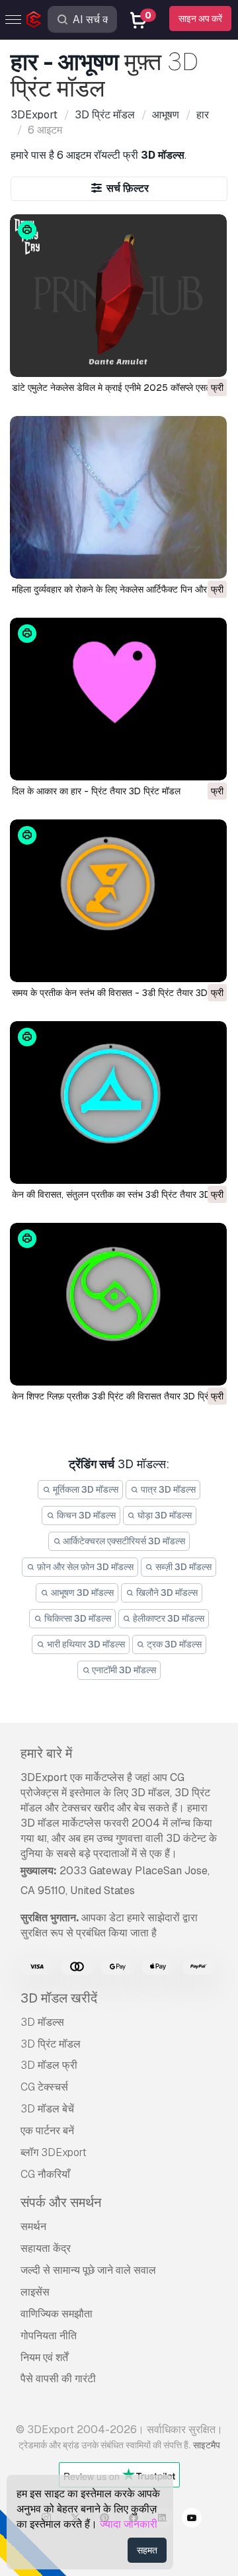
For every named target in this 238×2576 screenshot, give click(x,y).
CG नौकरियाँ (45, 2174)
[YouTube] (192, 2520)
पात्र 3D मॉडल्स (167, 1489)
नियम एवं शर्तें (44, 2357)
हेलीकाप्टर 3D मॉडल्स (168, 1618)
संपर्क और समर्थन (61, 2202)
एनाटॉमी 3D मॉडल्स (123, 1670)
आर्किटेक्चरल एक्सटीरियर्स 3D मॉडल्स (123, 1541)
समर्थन (33, 2226)
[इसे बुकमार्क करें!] (208, 358)
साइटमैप (207, 2445)
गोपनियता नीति (49, 2336)
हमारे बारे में (46, 1753)
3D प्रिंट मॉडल (51, 2044)
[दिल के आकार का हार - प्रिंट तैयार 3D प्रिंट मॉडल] (118, 699)
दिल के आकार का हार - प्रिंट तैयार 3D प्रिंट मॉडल (96, 791)
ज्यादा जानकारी (129, 2524)
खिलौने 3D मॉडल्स (166, 1593)
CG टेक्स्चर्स (44, 2087)
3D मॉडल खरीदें (59, 1998)
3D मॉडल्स (42, 2022)
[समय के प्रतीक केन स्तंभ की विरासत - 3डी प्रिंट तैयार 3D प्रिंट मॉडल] (118, 901)
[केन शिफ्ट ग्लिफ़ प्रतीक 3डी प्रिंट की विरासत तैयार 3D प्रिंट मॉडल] (118, 1304)
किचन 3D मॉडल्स (85, 1515)
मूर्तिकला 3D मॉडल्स (85, 1489)
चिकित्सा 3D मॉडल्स (77, 1618)
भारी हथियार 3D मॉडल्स (85, 1644)
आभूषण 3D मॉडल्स (81, 1593)
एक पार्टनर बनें (47, 2131)
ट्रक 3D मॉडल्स (173, 1644)
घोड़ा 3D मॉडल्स (164, 1515)
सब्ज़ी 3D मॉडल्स (182, 1567)
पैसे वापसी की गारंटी (58, 2379)
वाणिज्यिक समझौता (57, 2314)
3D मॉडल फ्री (49, 2065)
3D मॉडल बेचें (47, 2109)
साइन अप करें (200, 19)
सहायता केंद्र (46, 2248)
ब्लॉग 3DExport (54, 2152)
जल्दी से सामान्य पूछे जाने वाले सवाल (88, 2270)
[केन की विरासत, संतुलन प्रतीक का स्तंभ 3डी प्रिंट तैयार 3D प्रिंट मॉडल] (118, 1102)
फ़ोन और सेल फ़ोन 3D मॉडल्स (84, 1567)
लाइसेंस (35, 2292)
